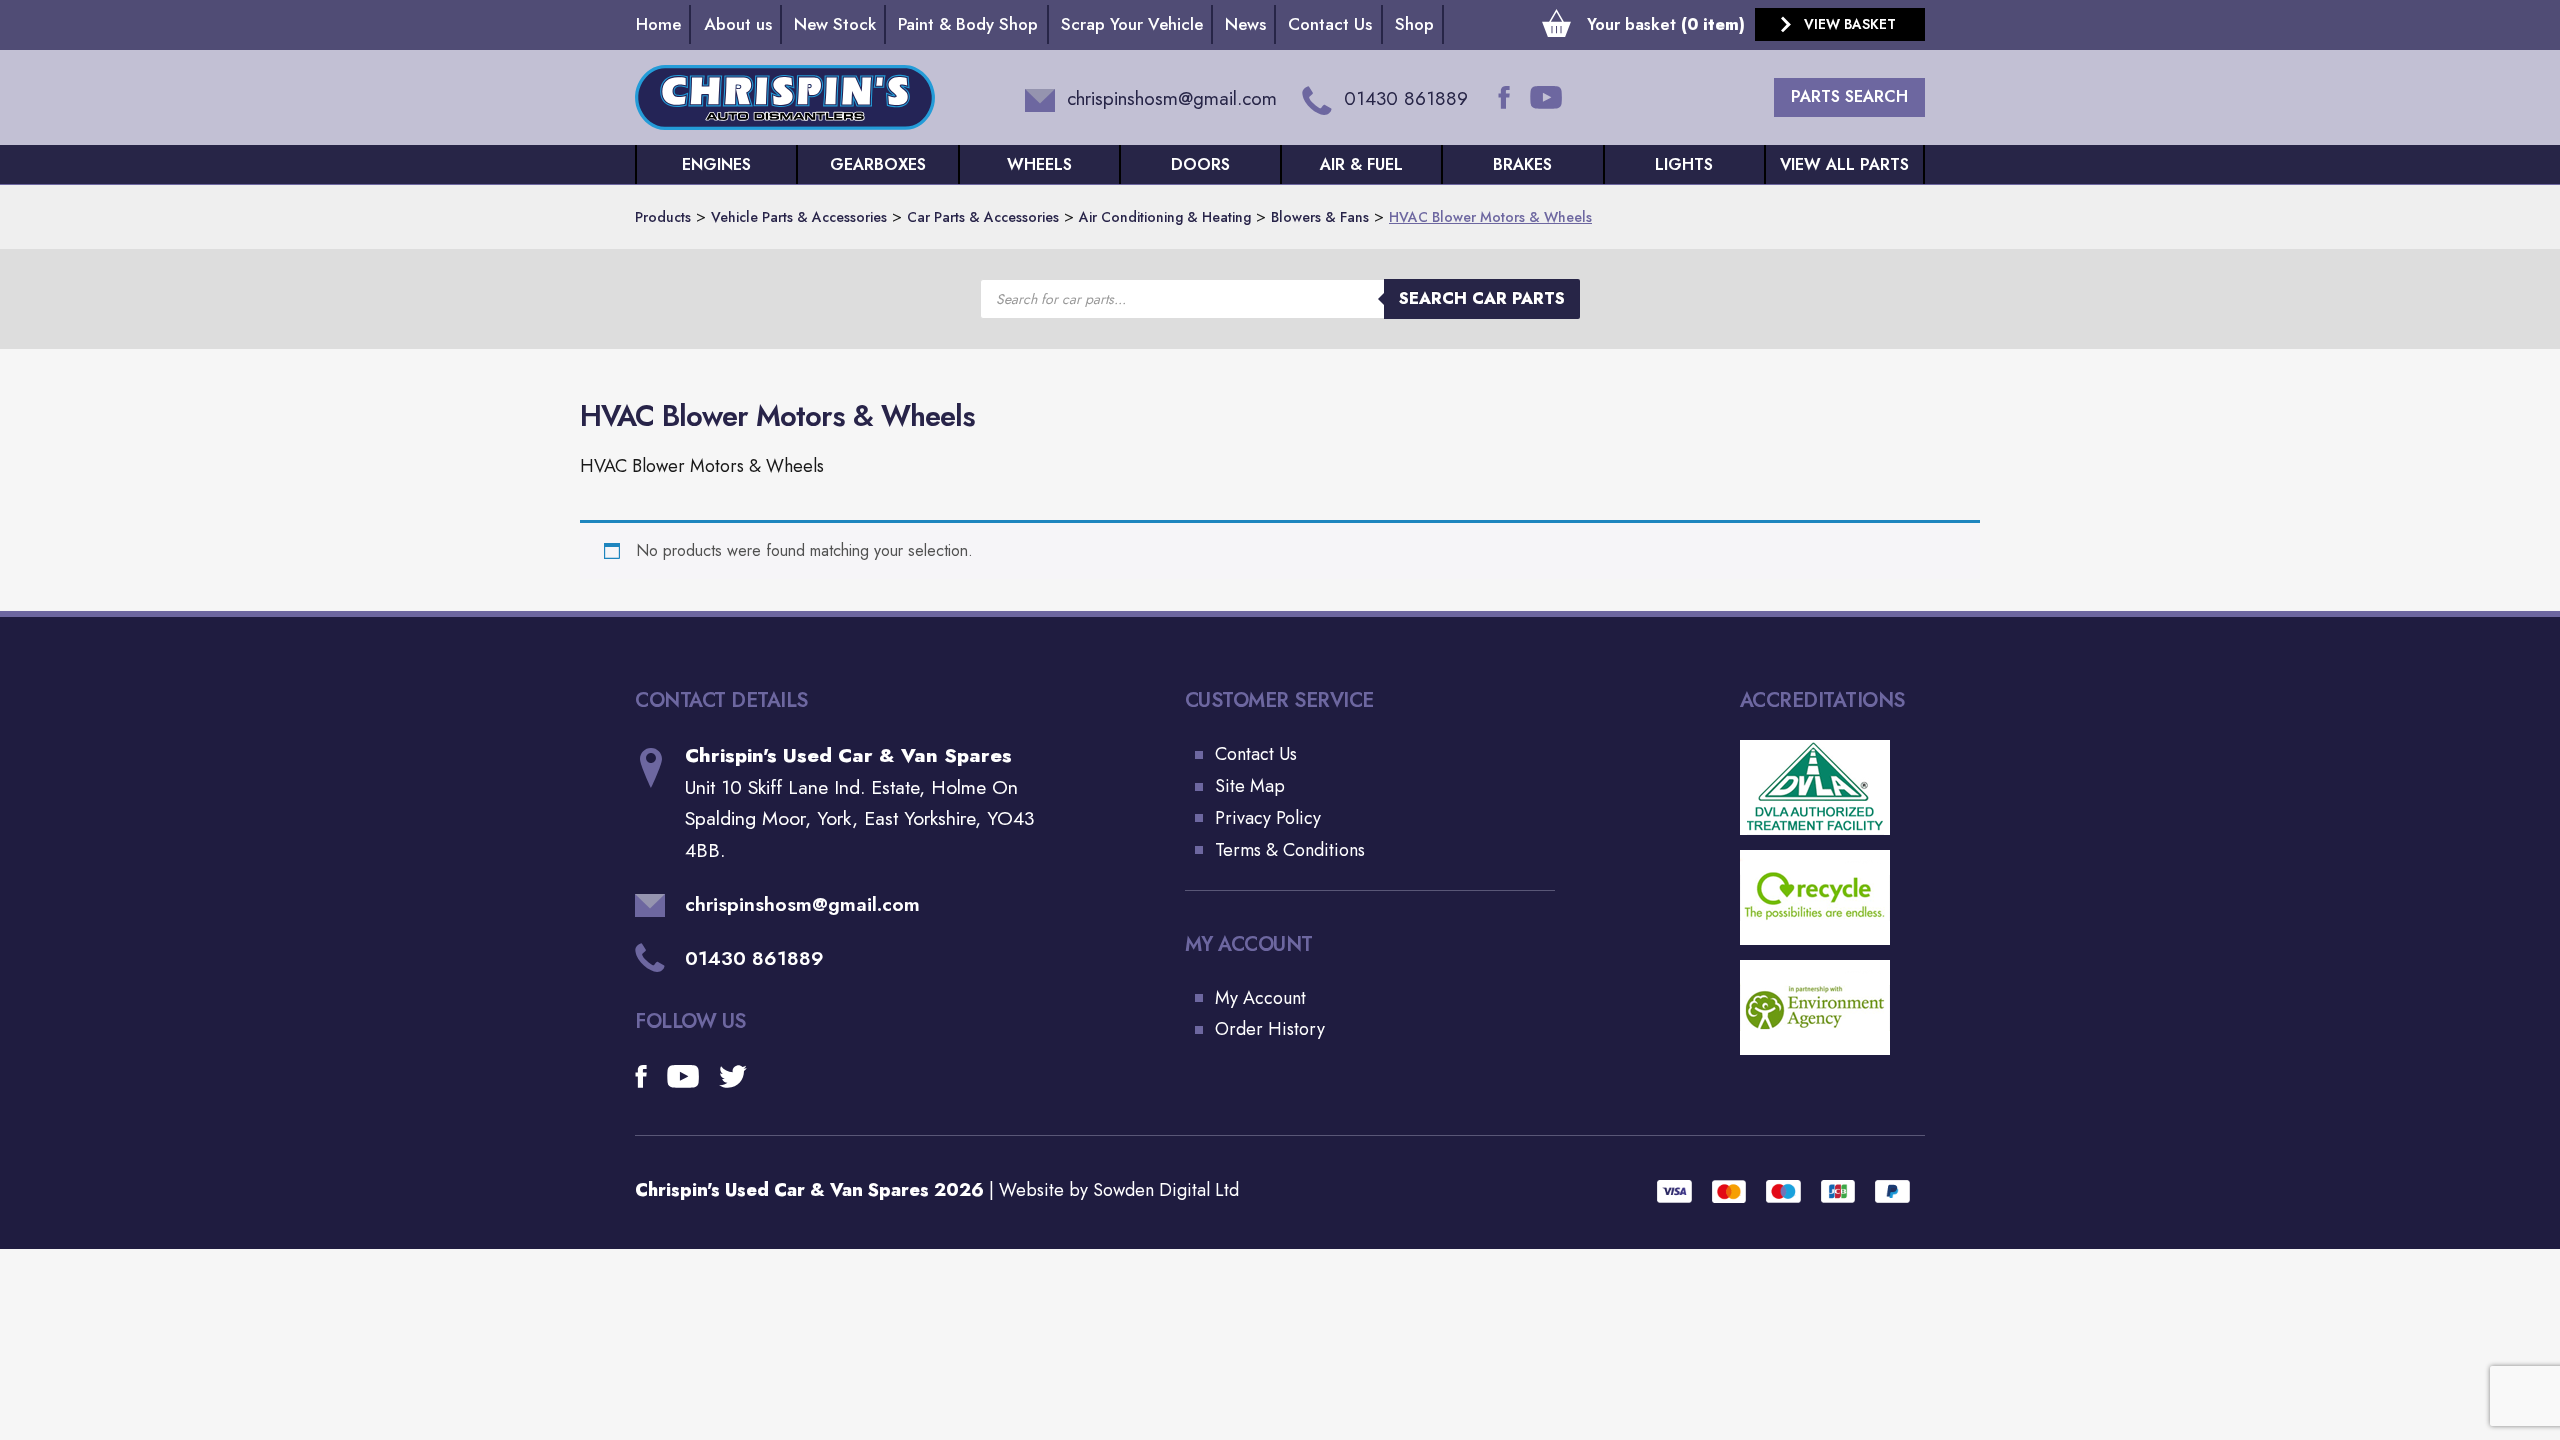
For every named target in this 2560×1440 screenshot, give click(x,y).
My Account (1260, 998)
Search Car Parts (1482, 298)
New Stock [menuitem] (835, 24)
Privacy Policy (1268, 818)
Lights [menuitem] (1684, 164)
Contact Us (1256, 754)
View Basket (1850, 24)
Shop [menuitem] (1414, 24)
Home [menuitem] (658, 24)
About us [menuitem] (738, 24)
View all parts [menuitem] (1844, 164)
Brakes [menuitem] (1522, 164)
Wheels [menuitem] (1039, 164)
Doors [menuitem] (1200, 164)
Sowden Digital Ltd (1166, 1190)
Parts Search (1849, 96)
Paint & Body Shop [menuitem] (968, 24)
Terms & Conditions (1290, 850)
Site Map (1250, 786)
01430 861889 (754, 958)
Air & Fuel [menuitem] (1361, 164)
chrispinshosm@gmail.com (802, 904)
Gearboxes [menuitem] (878, 164)
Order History (1270, 1029)
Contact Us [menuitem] (1330, 24)
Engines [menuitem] (716, 164)
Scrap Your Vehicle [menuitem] (1132, 24)
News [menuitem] (1245, 24)
